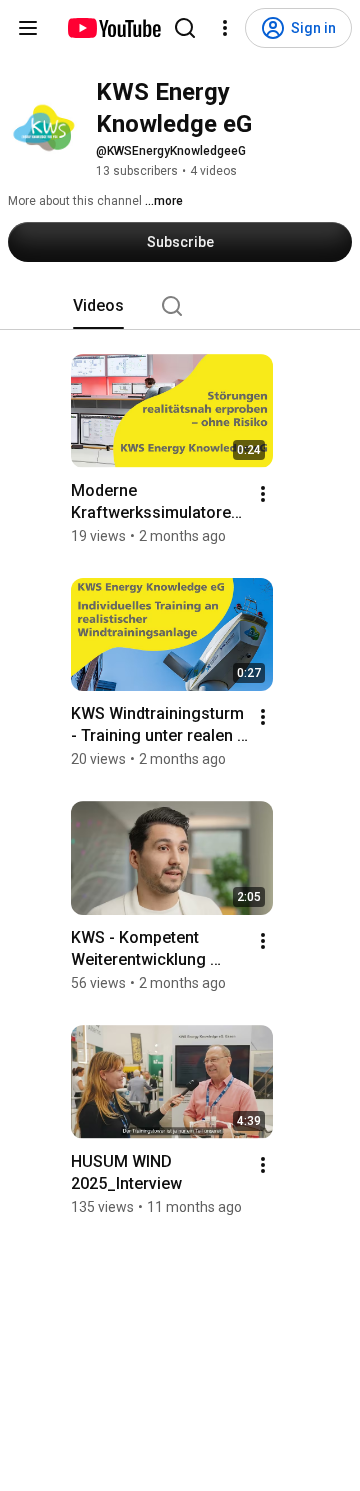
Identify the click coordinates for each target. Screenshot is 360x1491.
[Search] (185, 28)
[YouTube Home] (113, 28)
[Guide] (28, 28)
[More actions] (263, 494)
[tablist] (180, 306)
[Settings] (225, 28)
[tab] (98, 306)
